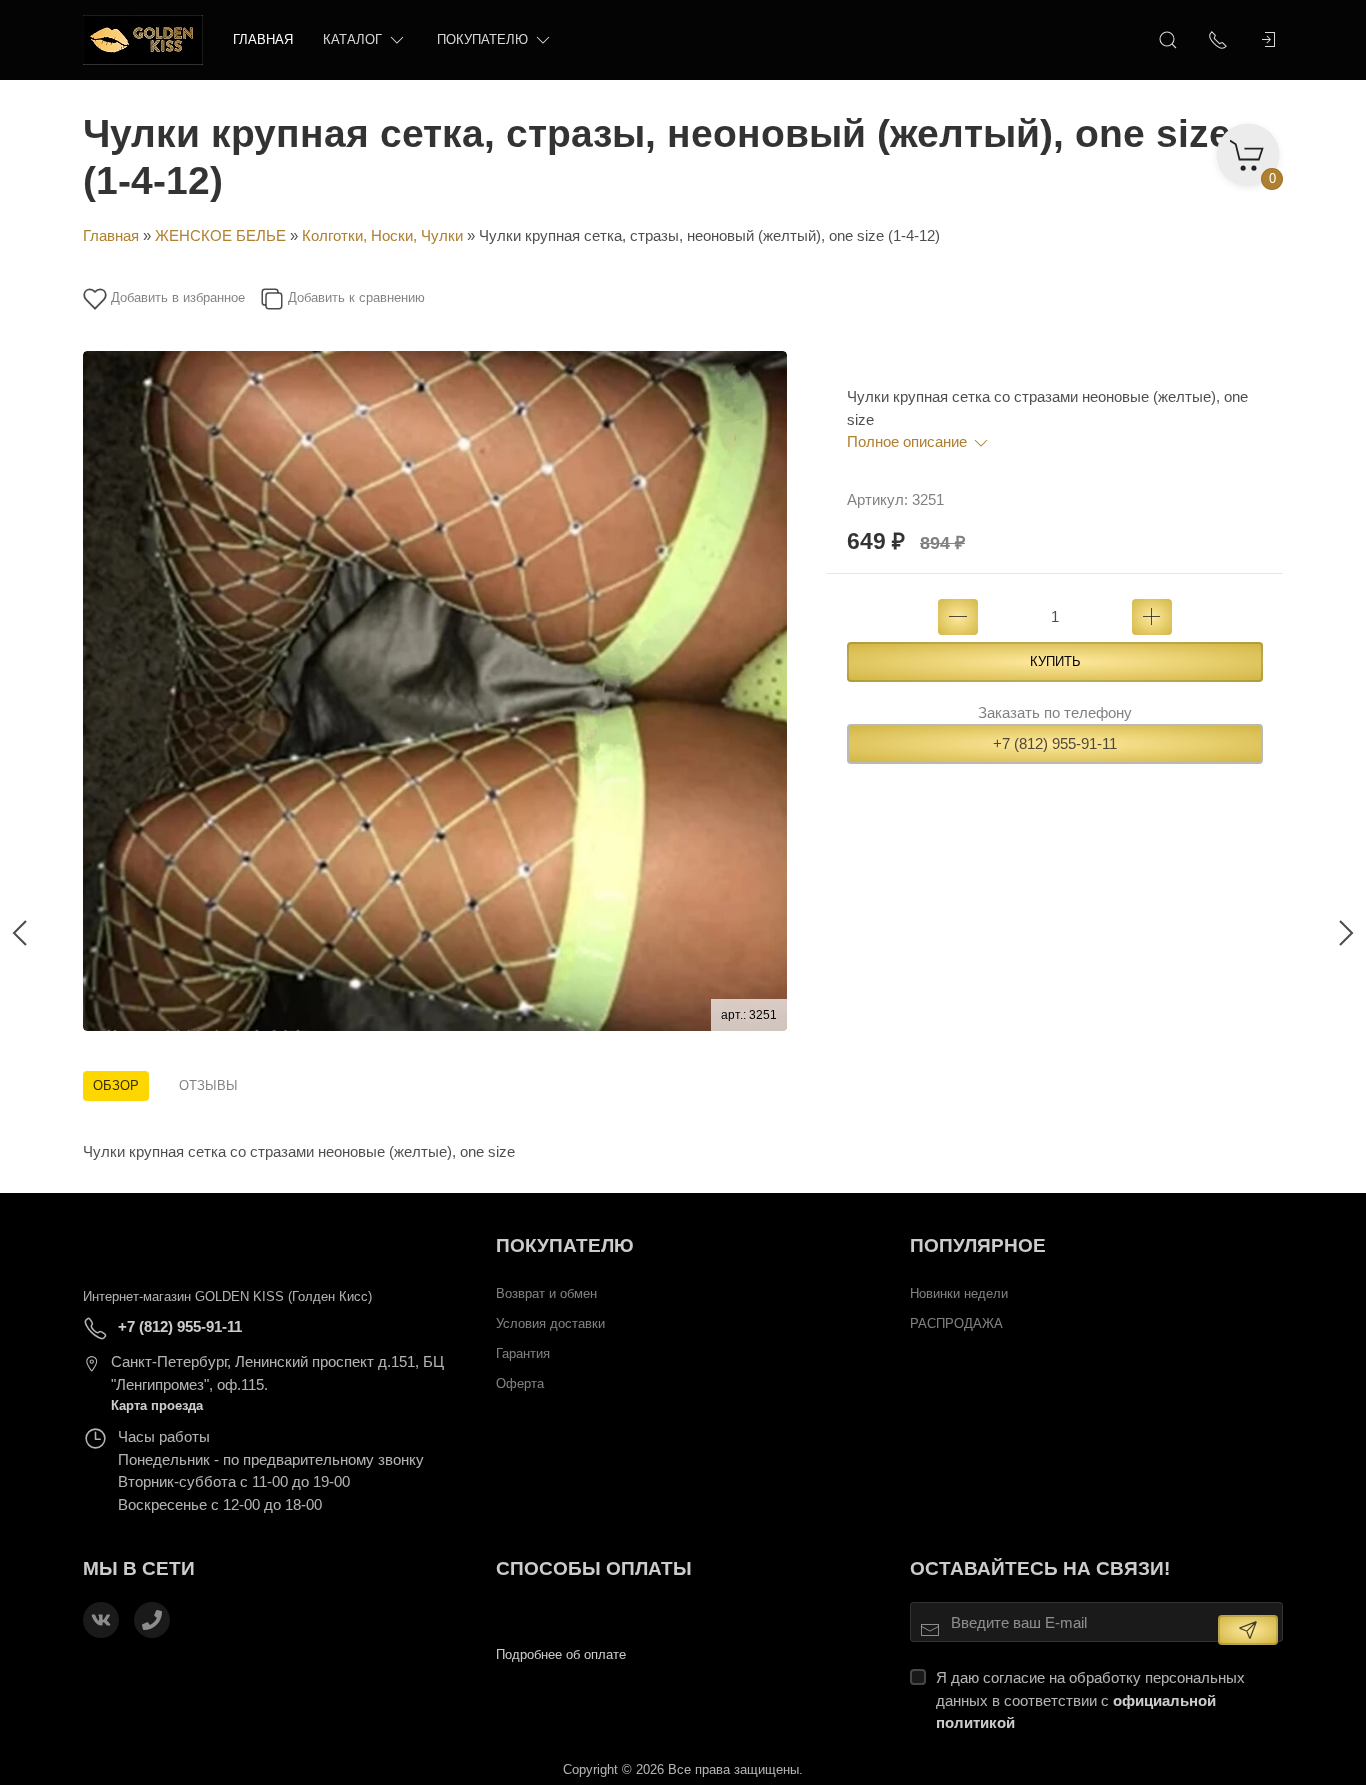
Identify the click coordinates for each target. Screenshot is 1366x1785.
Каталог (352, 39)
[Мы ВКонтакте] (101, 1620)
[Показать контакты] (1218, 40)
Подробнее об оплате (561, 1654)
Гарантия (523, 1353)
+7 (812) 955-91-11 (1055, 743)
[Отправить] (1248, 1630)
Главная (263, 39)
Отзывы (208, 1085)
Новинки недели (959, 1293)
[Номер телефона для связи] (152, 1620)
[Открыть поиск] (1168, 40)
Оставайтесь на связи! (1040, 1568)
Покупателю (482, 39)
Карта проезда (157, 1405)
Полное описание (909, 441)
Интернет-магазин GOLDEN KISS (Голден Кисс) (227, 1296)
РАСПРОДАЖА (956, 1323)
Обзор (116, 1085)
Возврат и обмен (546, 1293)
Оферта (520, 1383)
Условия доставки (550, 1323)
